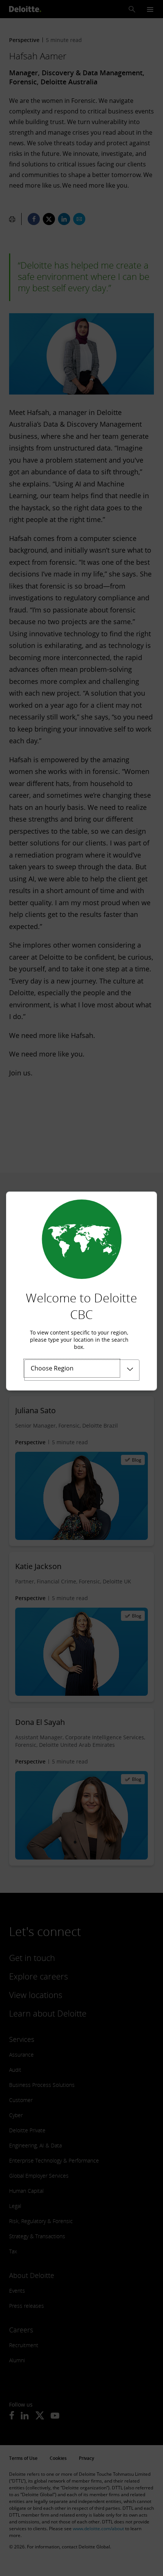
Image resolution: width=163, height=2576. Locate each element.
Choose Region (52, 1368)
